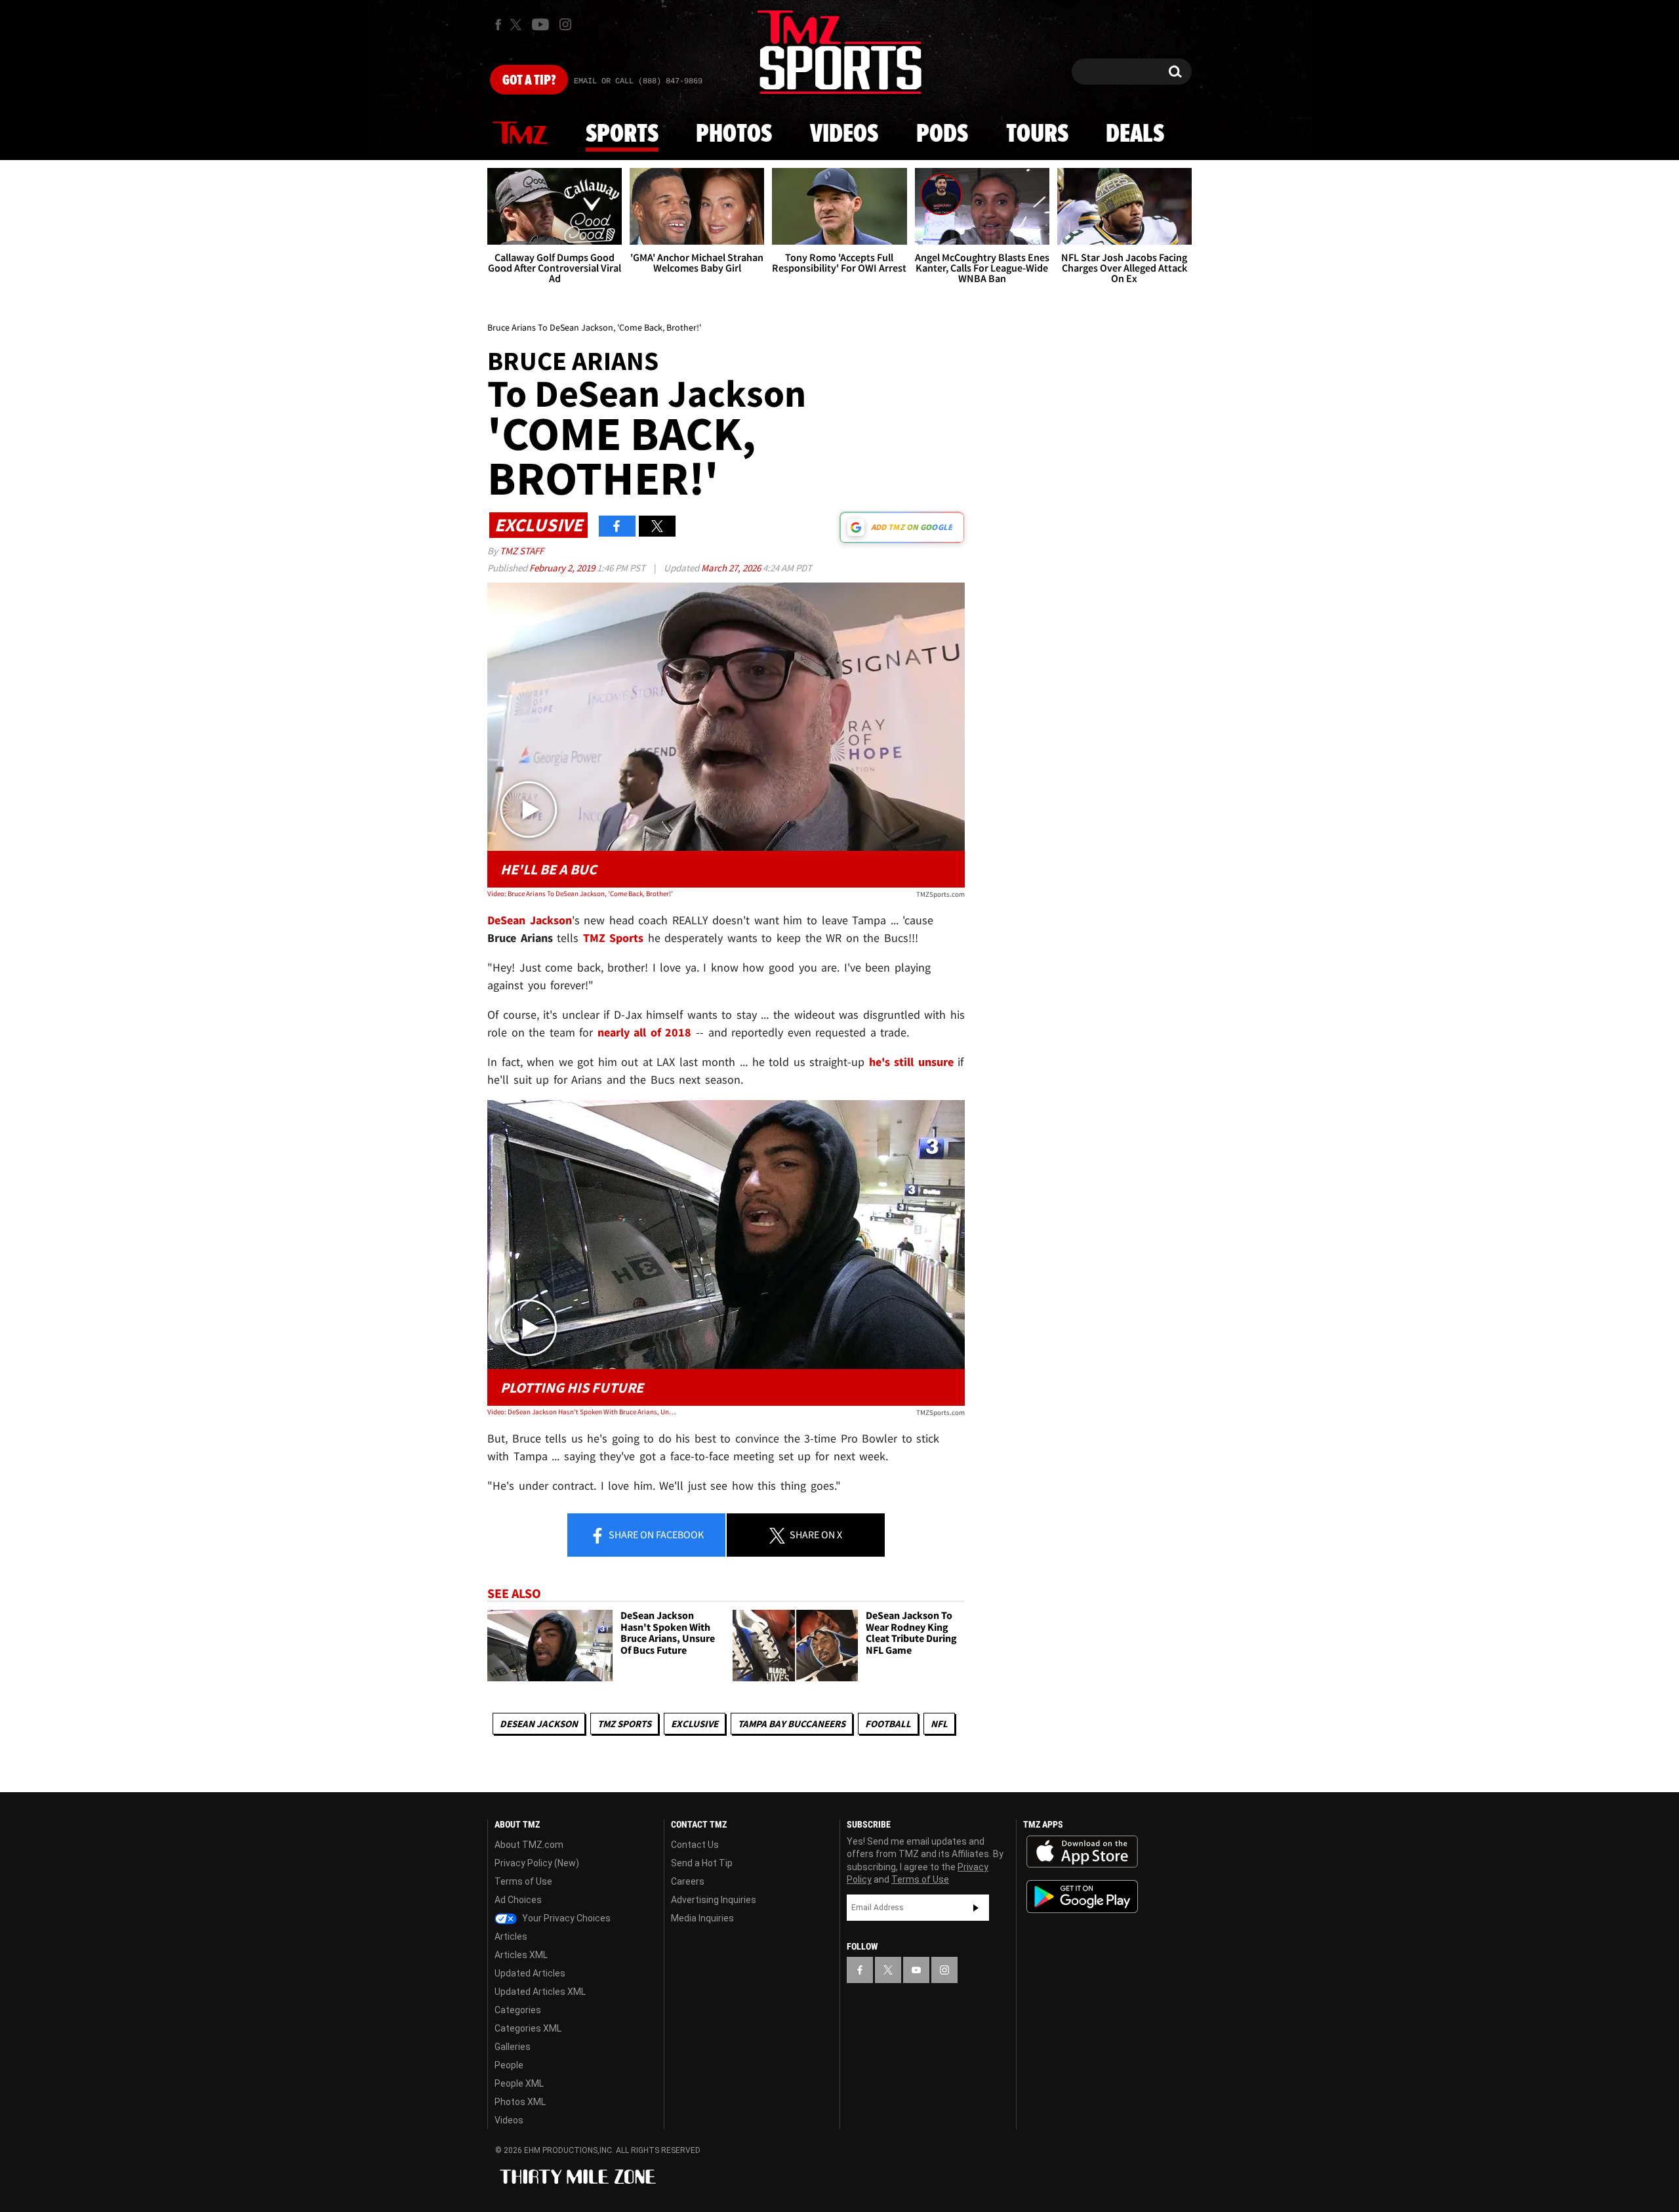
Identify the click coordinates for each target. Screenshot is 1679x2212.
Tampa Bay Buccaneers (792, 1724)
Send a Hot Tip (702, 1863)
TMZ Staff (522, 551)
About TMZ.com (529, 1845)
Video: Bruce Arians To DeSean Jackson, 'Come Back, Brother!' (580, 893)
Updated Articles (530, 1973)
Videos (844, 134)
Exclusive (695, 1724)
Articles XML (521, 1955)
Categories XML (528, 2028)
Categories (518, 2010)
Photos (734, 134)
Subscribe (976, 1908)
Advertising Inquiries (714, 1900)
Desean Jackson (539, 1724)
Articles (511, 1936)
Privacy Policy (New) (537, 1863)
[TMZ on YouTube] (916, 1970)
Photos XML (520, 2102)
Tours (1037, 134)
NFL (939, 1724)
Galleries (513, 2047)
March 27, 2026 (732, 568)
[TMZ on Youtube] (540, 24)
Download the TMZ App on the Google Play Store (1082, 1897)
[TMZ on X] (518, 25)
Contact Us (695, 1845)
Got (529, 81)
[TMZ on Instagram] (565, 24)
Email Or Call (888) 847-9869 (638, 81)
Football (888, 1724)
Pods (942, 134)
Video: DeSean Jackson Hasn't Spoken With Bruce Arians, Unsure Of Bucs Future (583, 1412)
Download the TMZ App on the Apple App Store (1082, 1852)
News (520, 134)
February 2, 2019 (563, 568)
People (509, 2065)
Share (655, 1534)
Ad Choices (518, 1900)
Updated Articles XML (540, 1992)
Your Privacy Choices (565, 1918)
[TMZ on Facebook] (498, 25)
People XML (519, 2083)
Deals (1135, 134)
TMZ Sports (614, 938)
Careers (688, 1881)
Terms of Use (523, 1881)
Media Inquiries (702, 1918)
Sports (622, 134)
